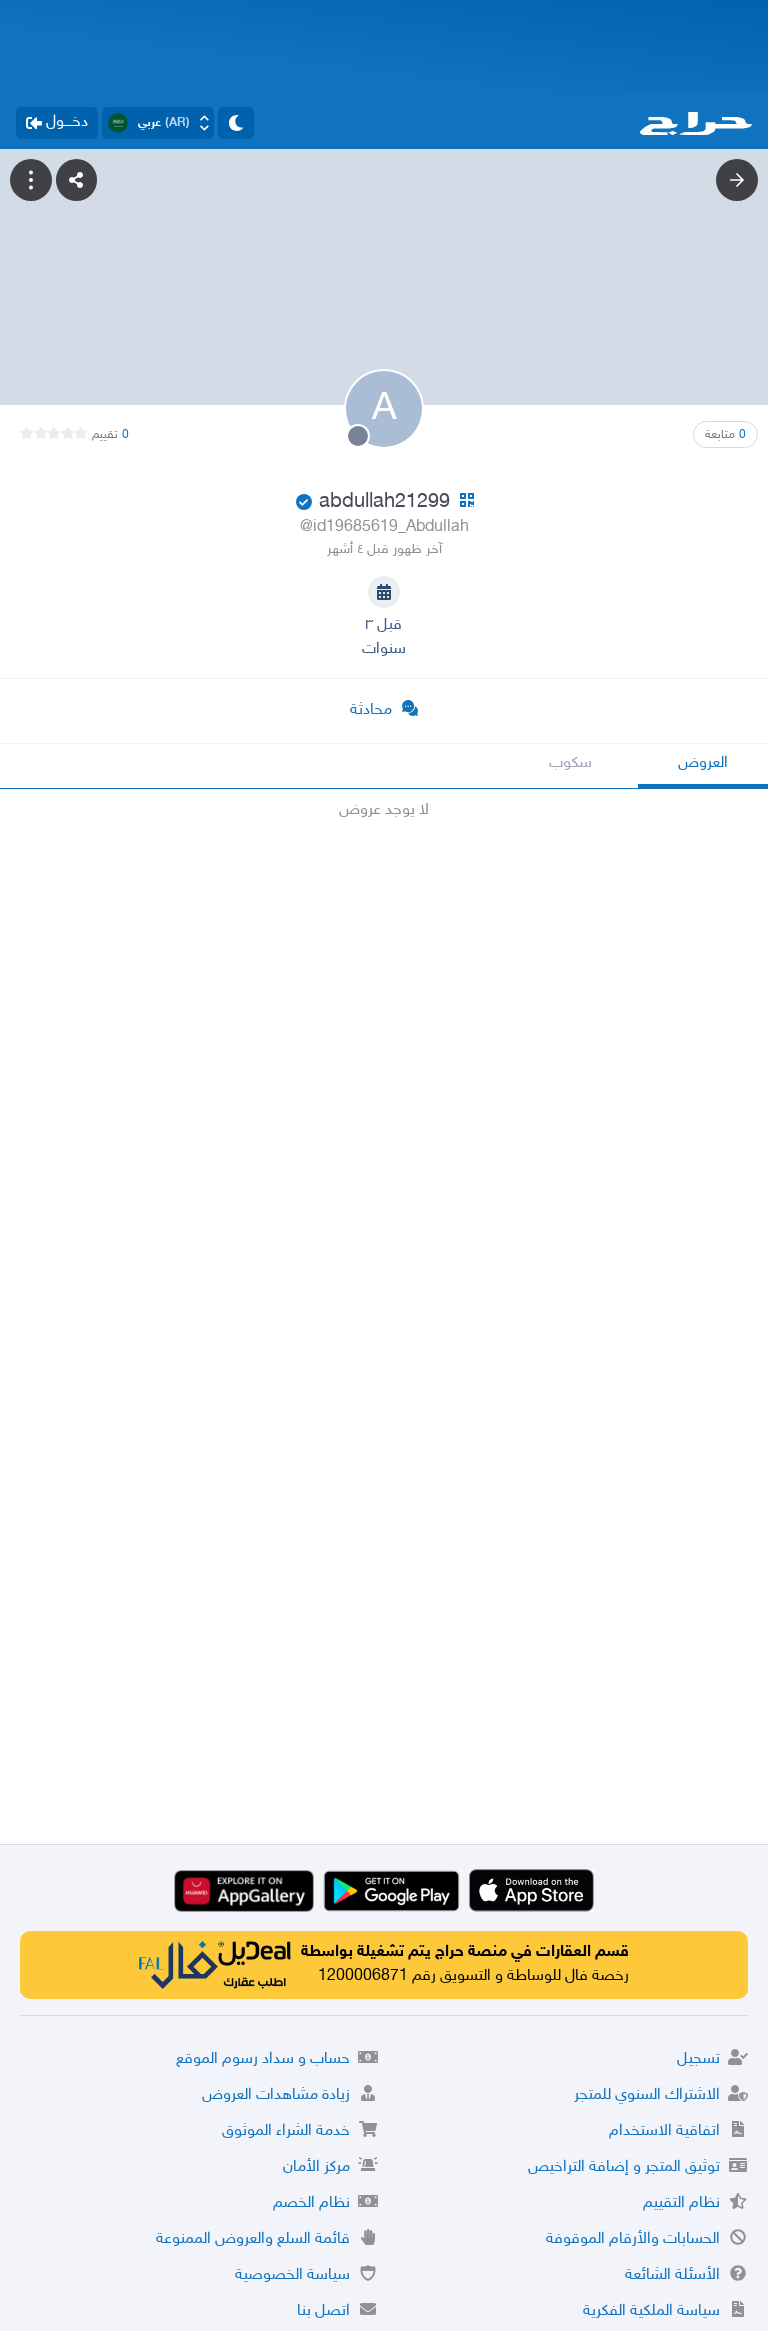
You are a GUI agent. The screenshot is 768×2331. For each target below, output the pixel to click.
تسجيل (698, 2059)
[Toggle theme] (236, 123)
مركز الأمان (316, 2167)
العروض (703, 763)
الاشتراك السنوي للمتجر (647, 2095)
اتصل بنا (323, 2311)
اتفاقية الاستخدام (664, 2131)
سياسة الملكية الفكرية (651, 2311)
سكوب (570, 763)
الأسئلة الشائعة (672, 2275)
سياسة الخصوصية (292, 2275)
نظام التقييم (681, 2203)
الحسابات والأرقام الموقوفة (633, 2239)
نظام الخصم (311, 2203)
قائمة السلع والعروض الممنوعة (253, 2239)
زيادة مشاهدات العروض (276, 2095)
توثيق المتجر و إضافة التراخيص (624, 2167)
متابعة (725, 435)
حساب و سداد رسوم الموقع (263, 2059)
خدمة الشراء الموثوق (286, 2131)
